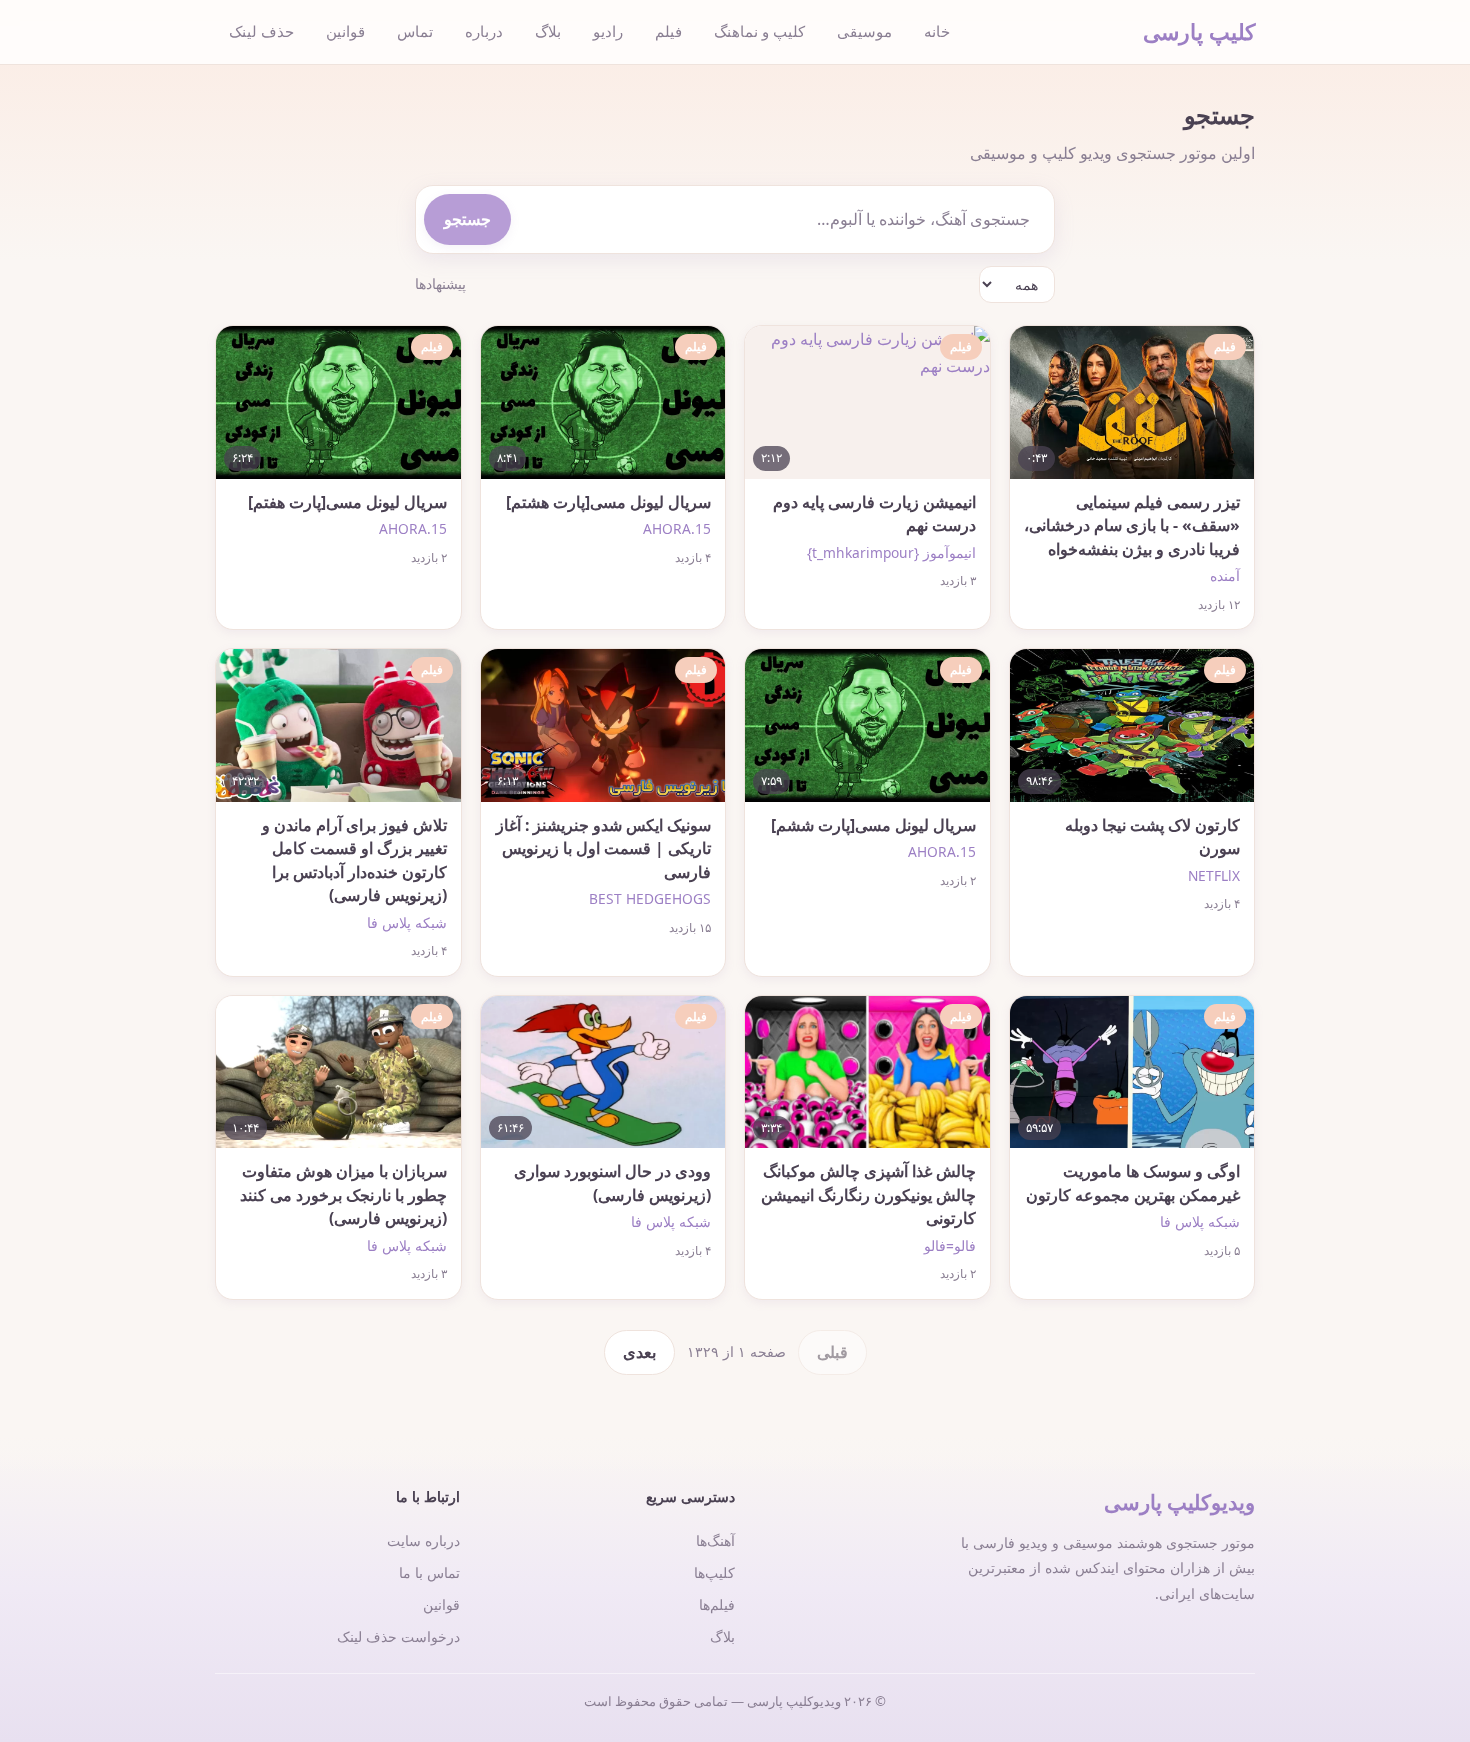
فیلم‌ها (717, 1604)
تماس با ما (429, 1572)
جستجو (467, 219)
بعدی (639, 1352)
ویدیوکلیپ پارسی (1179, 1502)
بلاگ (548, 31)
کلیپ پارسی (1199, 31)
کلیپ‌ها (714, 1572)
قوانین (345, 31)
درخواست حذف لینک (398, 1636)
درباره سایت (423, 1540)
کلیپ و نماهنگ (759, 31)
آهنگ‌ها (715, 1540)
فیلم (668, 31)
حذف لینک (261, 31)
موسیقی (864, 31)
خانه (937, 31)
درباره (484, 31)
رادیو (608, 31)
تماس (415, 31)
